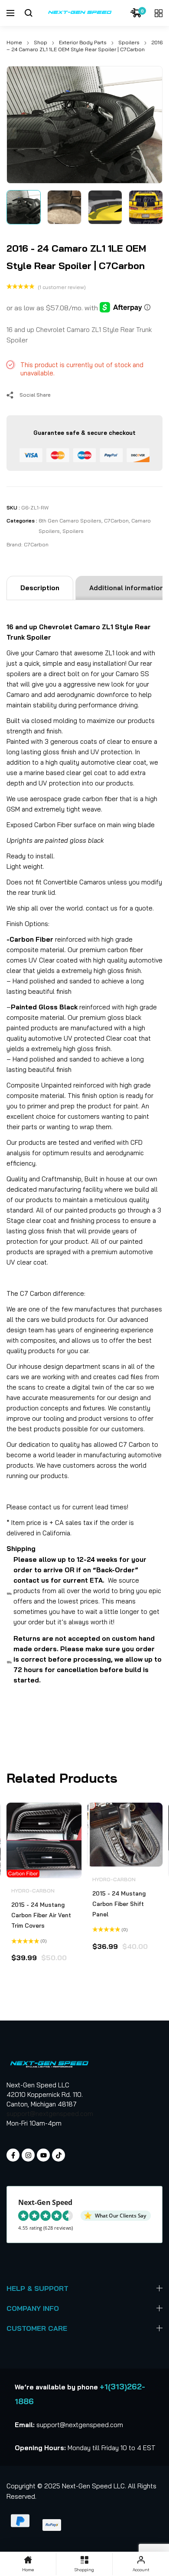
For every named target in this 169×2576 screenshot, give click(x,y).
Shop (41, 42)
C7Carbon (116, 521)
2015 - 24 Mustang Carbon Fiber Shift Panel (119, 1904)
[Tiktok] (58, 2155)
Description (40, 588)
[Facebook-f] (13, 2155)
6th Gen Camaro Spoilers (70, 521)
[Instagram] (28, 2155)
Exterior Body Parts (83, 42)
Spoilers (129, 42)
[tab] (40, 588)
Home (14, 42)
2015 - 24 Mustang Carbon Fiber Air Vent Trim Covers (41, 1915)
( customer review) (62, 287)
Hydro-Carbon (33, 1891)
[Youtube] (43, 2155)
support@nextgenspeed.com (50, 2114)
